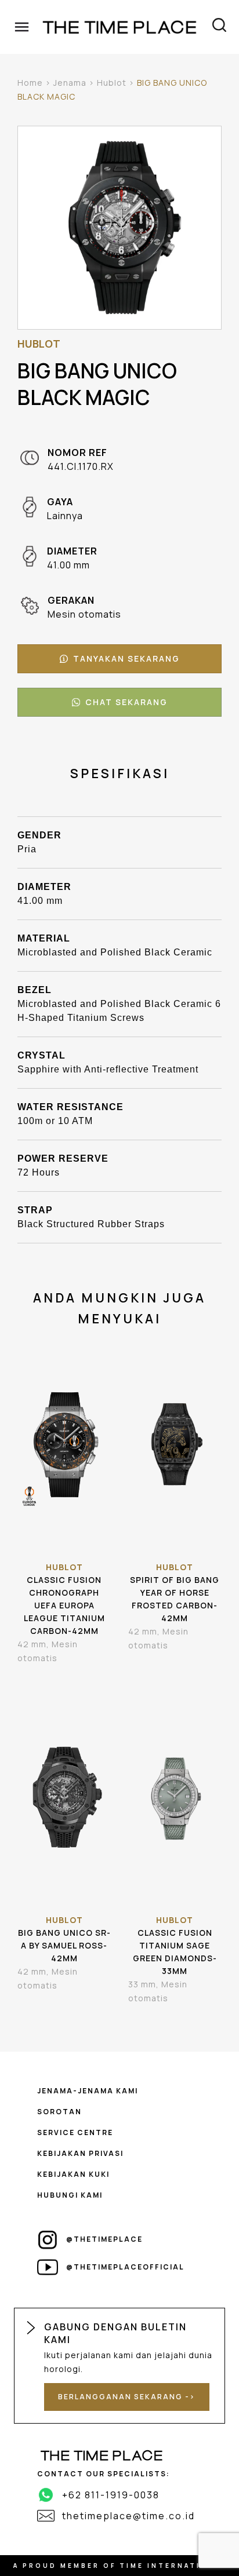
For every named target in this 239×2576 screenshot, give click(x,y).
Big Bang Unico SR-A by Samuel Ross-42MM (64, 1945)
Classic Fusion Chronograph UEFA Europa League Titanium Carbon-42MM (64, 1605)
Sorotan (59, 2112)
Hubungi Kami (70, 2195)
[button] (119, 659)
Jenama (70, 83)
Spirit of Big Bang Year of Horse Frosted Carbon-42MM (175, 1599)
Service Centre (75, 2132)
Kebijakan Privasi (80, 2153)
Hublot (112, 83)
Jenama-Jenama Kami (88, 2091)
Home (30, 83)
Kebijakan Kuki (73, 2174)
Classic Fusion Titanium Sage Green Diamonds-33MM (175, 1952)
